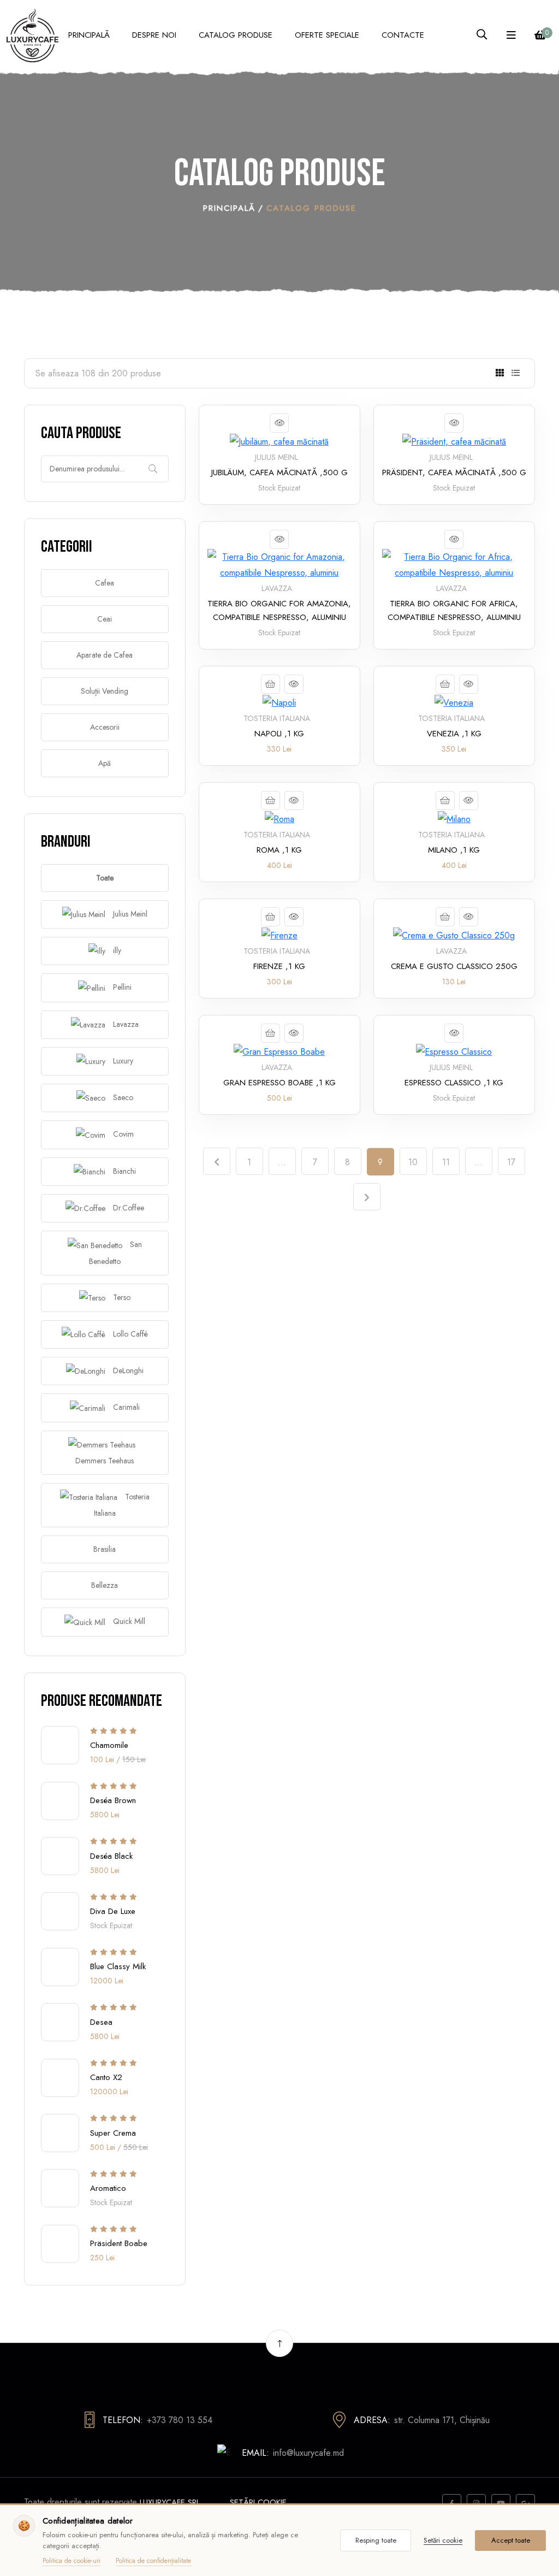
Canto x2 (106, 2077)
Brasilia (105, 1549)
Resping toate (376, 2540)
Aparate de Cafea (105, 655)
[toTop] (279, 2343)
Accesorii (105, 727)
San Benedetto (115, 1252)
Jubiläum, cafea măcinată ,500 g (279, 472)
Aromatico (108, 2188)
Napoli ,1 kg (279, 734)
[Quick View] (279, 423)
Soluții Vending (105, 691)
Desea (101, 2022)
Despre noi (154, 35)
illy (116, 950)
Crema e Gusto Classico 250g (454, 966)
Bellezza (105, 1585)
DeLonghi (127, 1370)
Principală (89, 35)
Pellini (121, 987)
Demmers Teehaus (105, 1461)
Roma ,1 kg (279, 850)
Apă (105, 763)
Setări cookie (258, 2502)
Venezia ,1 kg (454, 734)
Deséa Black (111, 1856)
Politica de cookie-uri (72, 2561)
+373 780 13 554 (180, 2420)
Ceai (105, 619)
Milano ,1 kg (454, 850)
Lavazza (125, 1024)
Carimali (125, 1407)
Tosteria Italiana (122, 1505)
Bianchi (123, 1171)
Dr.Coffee (127, 1208)
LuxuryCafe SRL (170, 2502)
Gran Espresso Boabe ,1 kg (279, 1083)
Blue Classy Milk (118, 1966)
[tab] (500, 373)
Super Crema (113, 2132)
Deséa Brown (113, 1800)
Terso (121, 1297)
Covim (122, 1134)
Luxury (122, 1061)
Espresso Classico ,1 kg (454, 1083)
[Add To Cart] (270, 684)
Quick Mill (128, 1621)
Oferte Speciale (327, 35)
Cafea (105, 583)
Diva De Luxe (113, 1911)
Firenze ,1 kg (279, 966)
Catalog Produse (236, 35)
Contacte (403, 35)
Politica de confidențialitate (153, 2561)
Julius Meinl (129, 914)
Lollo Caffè (129, 1334)
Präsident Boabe (119, 2243)
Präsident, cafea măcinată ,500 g (454, 472)
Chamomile (109, 1745)
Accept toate (511, 2540)
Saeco (122, 1097)
